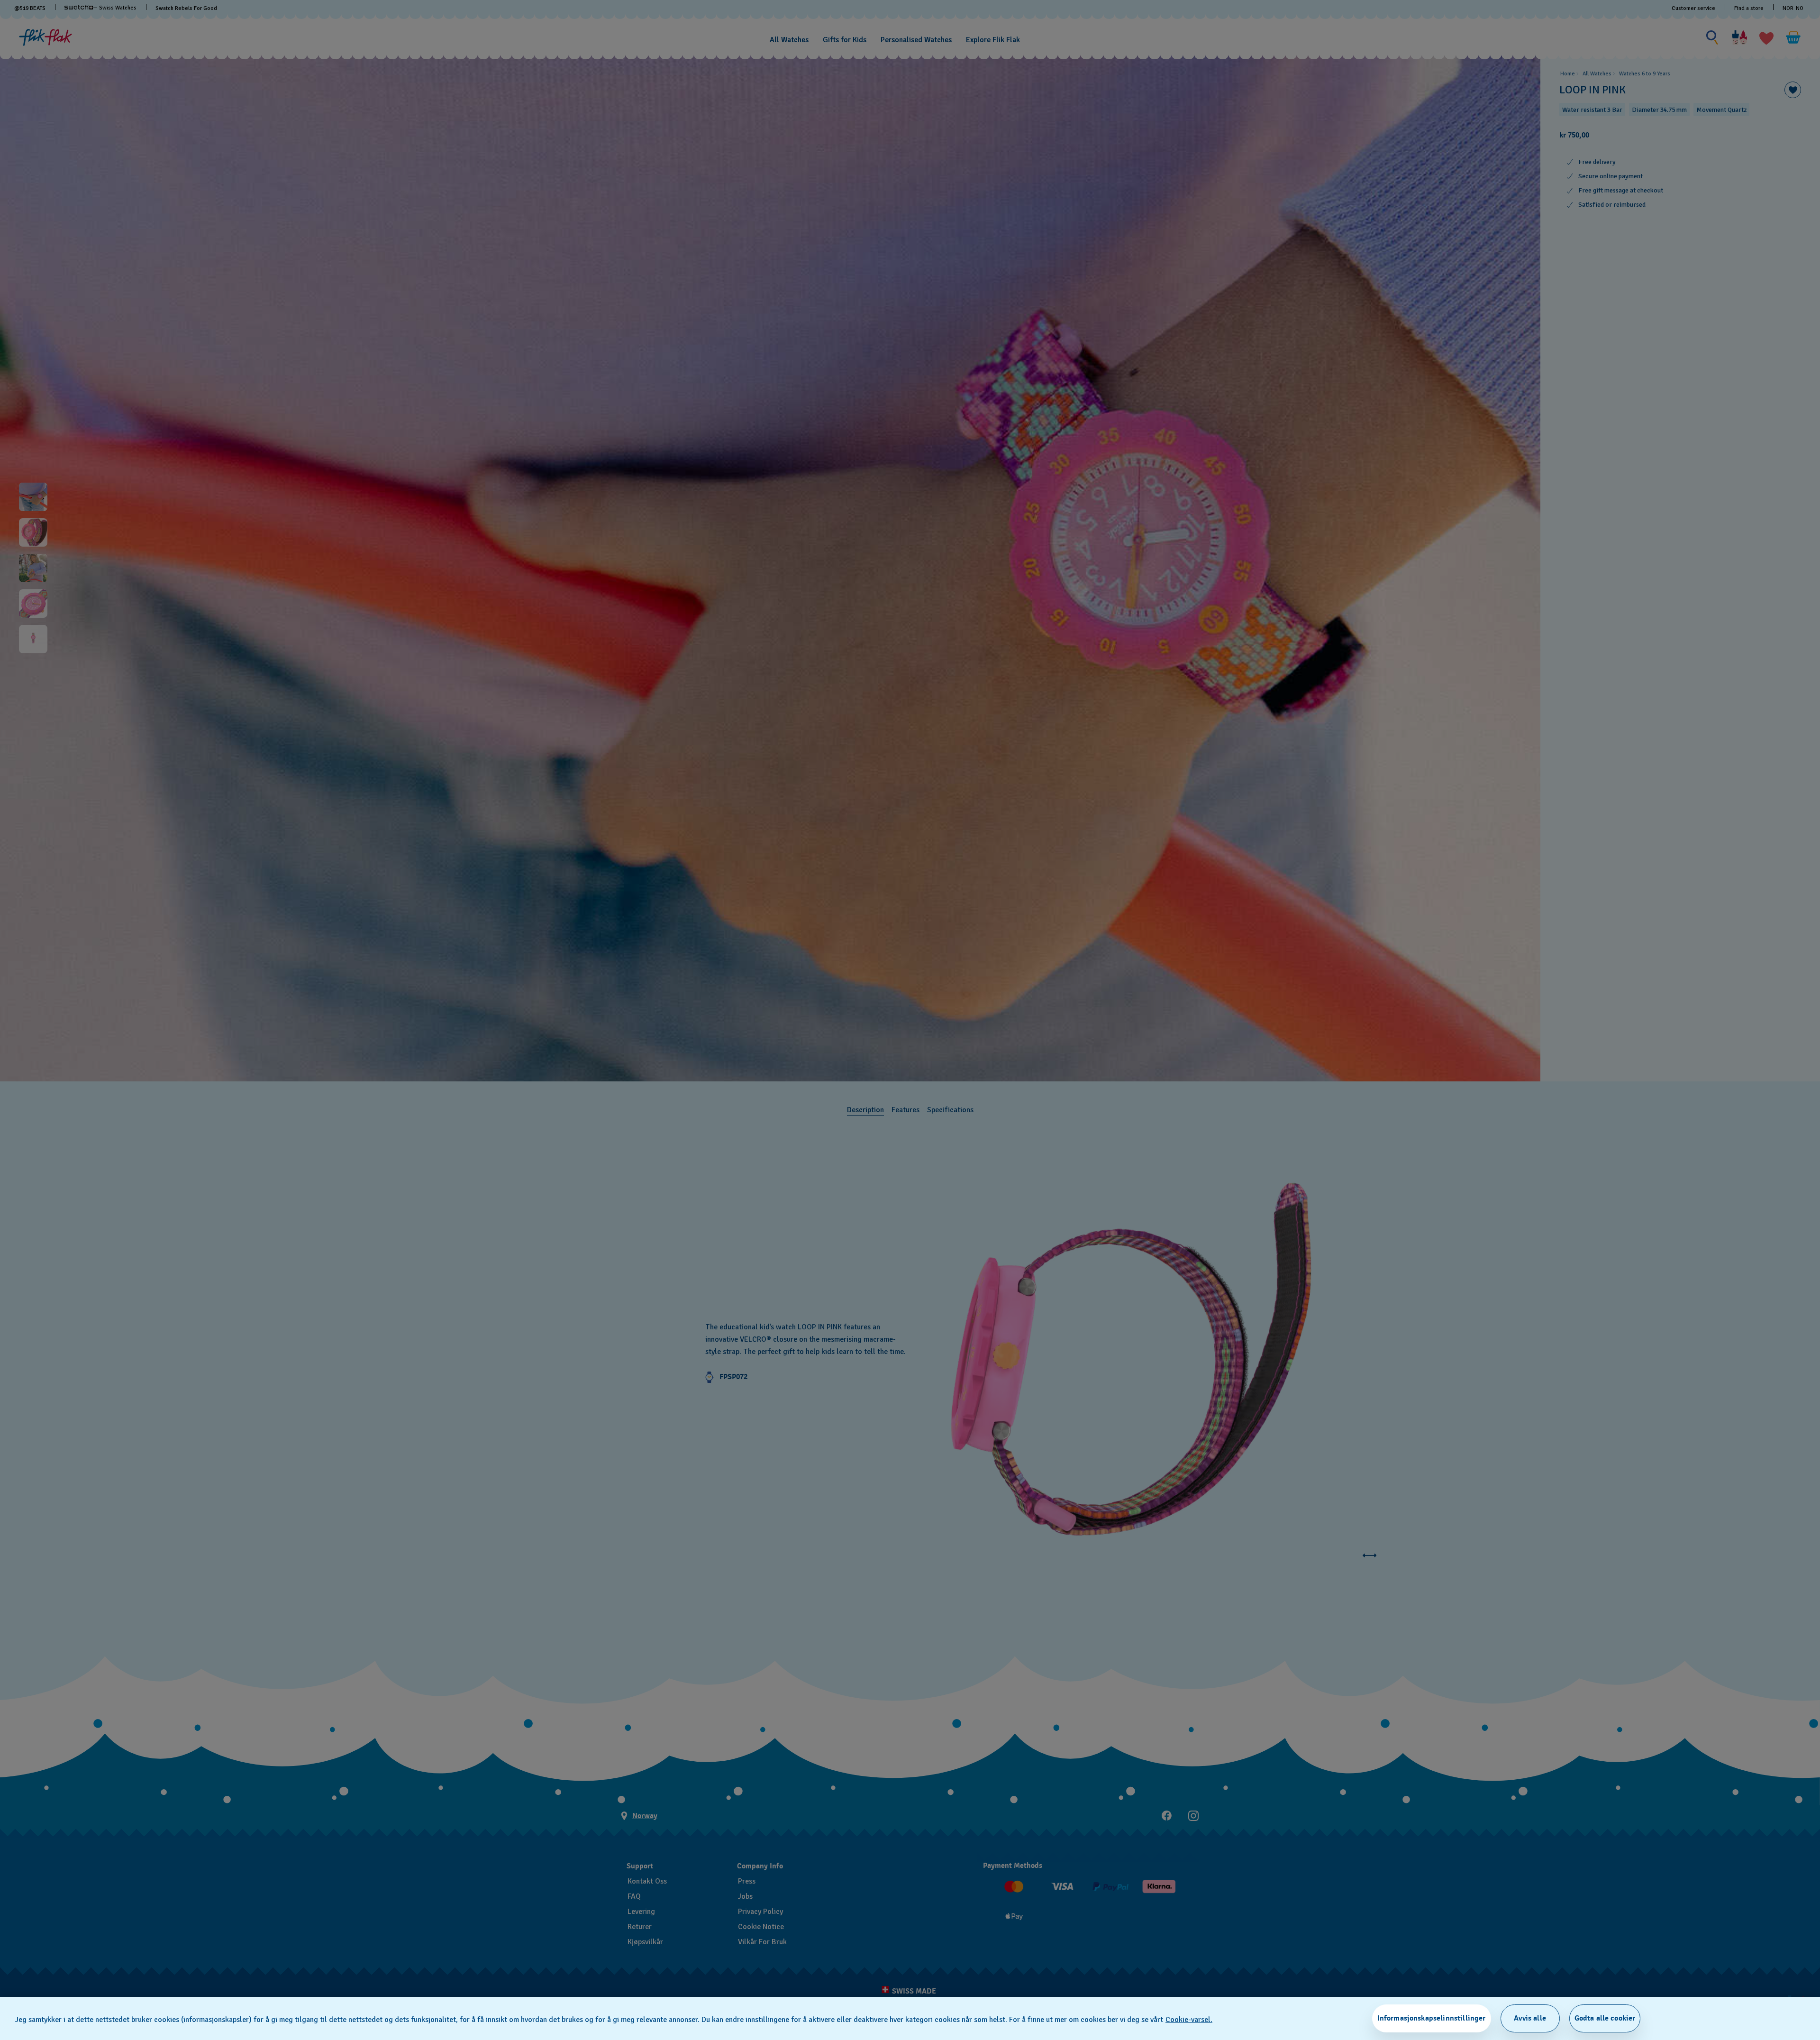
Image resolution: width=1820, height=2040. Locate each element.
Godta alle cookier (1605, 2018)
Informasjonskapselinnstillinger (1432, 2018)
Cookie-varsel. (1189, 2020)
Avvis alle (1530, 2018)
